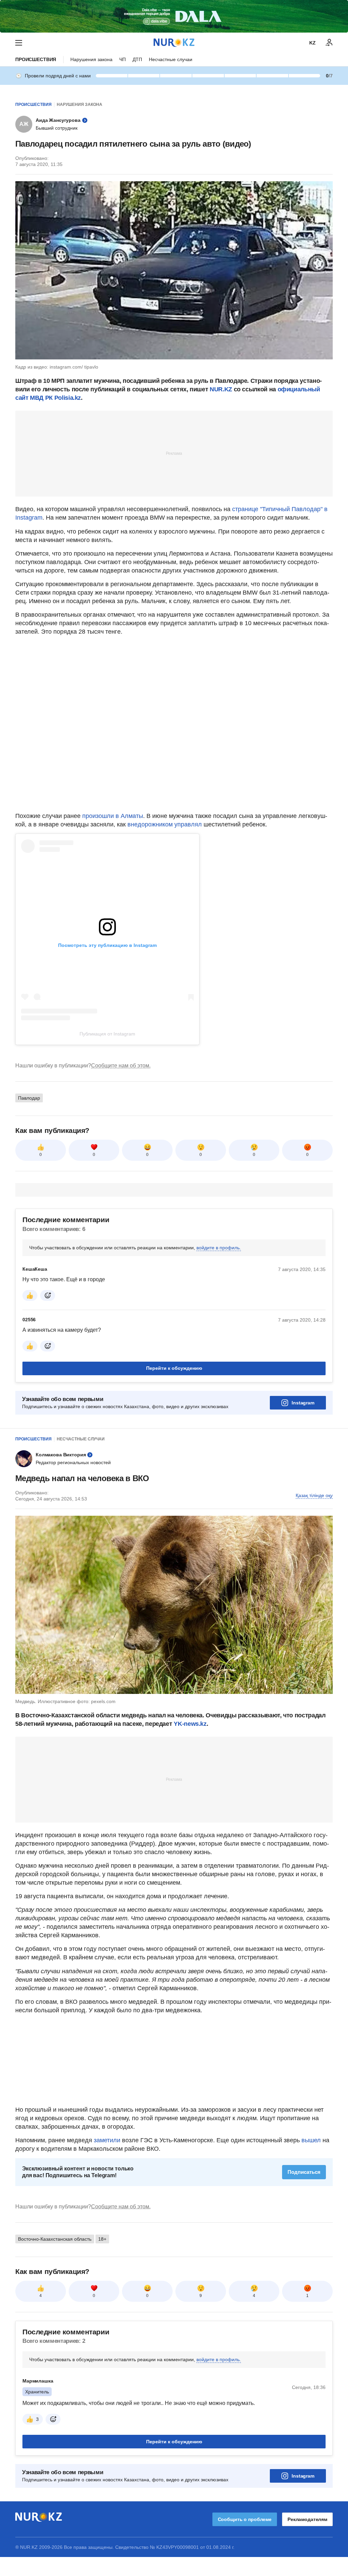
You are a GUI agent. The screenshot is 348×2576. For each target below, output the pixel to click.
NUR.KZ (221, 389)
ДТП (137, 59)
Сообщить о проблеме (245, 2519)
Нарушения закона (91, 59)
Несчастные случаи (171, 59)
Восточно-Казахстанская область (55, 2239)
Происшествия (36, 59)
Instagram (303, 1403)
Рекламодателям (307, 2519)
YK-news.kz (190, 1724)
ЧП (123, 59)
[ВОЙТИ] (329, 43)
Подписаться (304, 2172)
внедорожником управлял (166, 824)
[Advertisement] (174, 453)
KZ (312, 43)
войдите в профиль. (219, 1248)
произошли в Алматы (113, 816)
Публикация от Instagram (107, 1034)
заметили (108, 2140)
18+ (102, 2239)
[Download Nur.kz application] (174, 16)
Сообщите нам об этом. (121, 1066)
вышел (312, 2140)
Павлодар (29, 1098)
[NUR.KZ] (174, 43)
